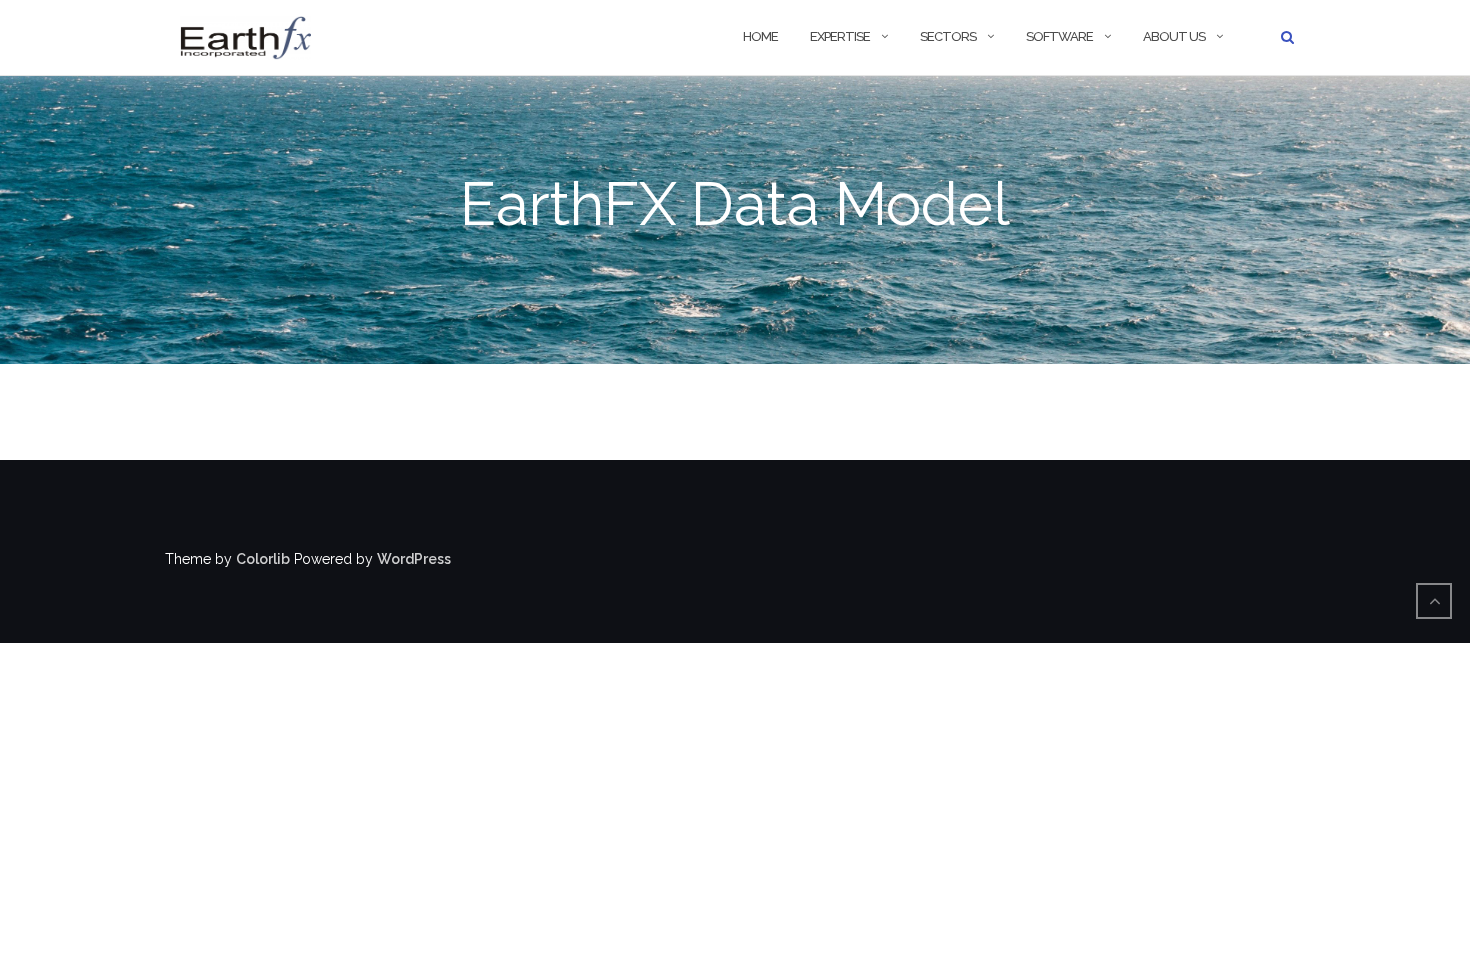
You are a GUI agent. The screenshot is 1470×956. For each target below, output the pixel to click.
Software (1059, 36)
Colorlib (263, 559)
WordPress (414, 559)
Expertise (840, 36)
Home (760, 36)
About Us (1174, 36)
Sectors (948, 36)
